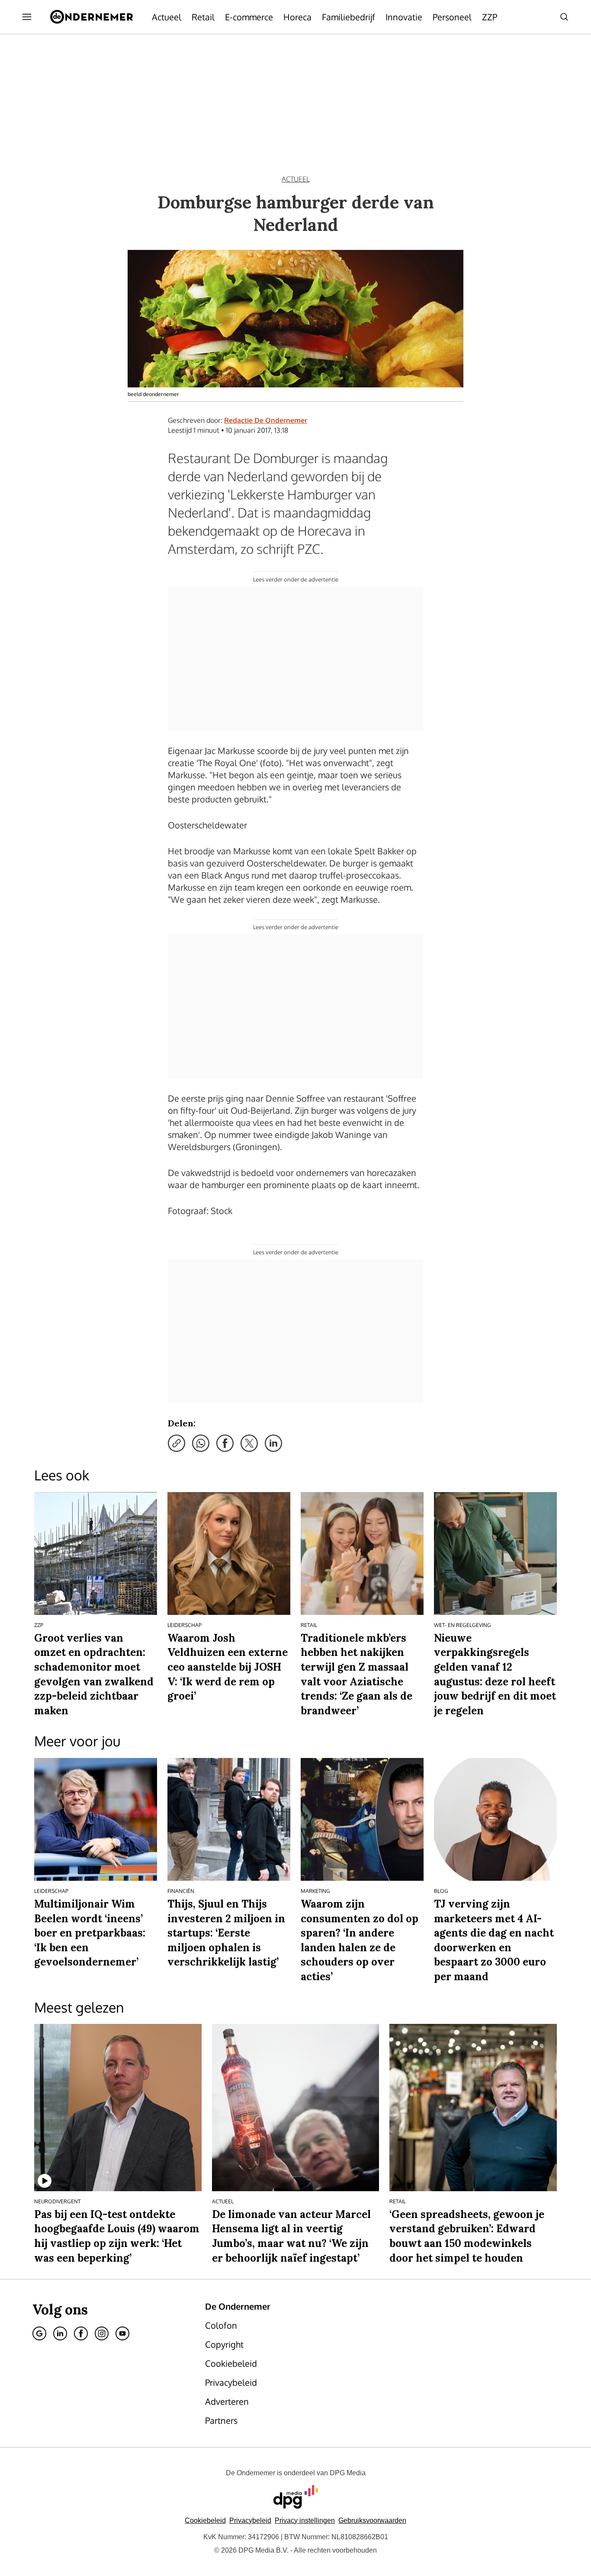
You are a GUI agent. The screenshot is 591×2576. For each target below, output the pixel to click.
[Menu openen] (27, 17)
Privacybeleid (250, 2520)
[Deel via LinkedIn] (273, 1443)
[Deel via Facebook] (225, 1443)
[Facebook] (81, 2333)
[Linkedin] (60, 2333)
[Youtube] (122, 2333)
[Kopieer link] (177, 1443)
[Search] (564, 17)
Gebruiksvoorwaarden (372, 2520)
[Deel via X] (249, 1443)
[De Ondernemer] (92, 17)
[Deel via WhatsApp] (201, 1443)
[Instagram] (102, 2333)
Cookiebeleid (205, 2520)
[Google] (39, 2333)
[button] (305, 2520)
